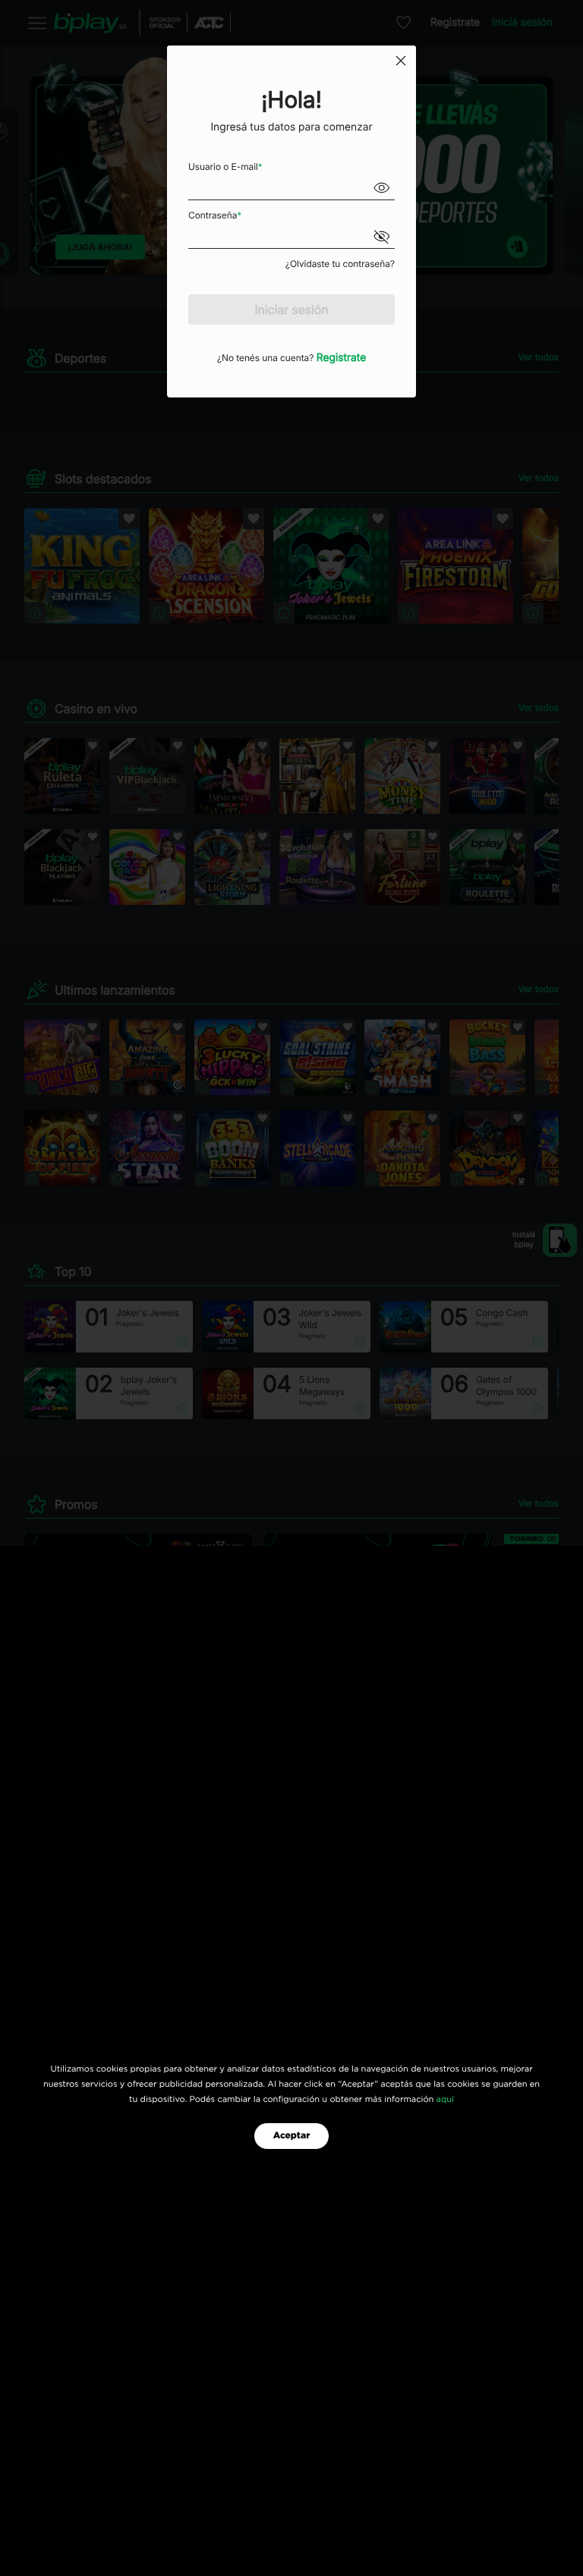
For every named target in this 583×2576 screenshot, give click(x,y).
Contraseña (215, 215)
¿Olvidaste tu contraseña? (340, 264)
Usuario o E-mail (225, 166)
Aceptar (292, 2136)
